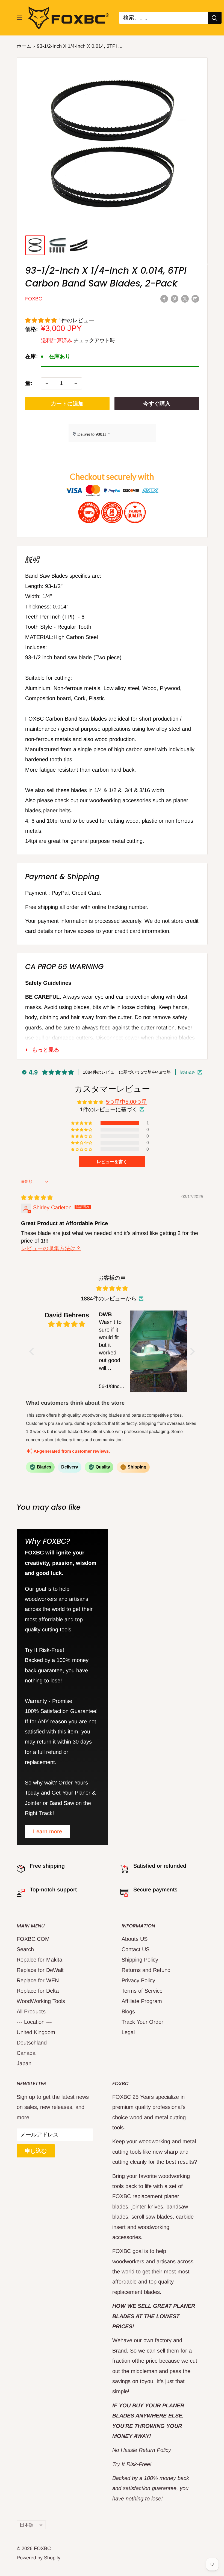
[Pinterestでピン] (175, 298)
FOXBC (34, 299)
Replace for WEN (38, 1980)
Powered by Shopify (39, 2558)
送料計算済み (57, 340)
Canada (26, 2053)
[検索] (215, 18)
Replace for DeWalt (40, 1970)
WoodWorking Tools (41, 2001)
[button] (42, 320)
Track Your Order (142, 2022)
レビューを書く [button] (112, 1162)
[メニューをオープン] (19, 18)
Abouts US (135, 1939)
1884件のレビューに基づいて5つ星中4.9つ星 (127, 1072)
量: (29, 383)
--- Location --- (34, 2022)
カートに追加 (67, 404)
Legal (128, 2032)
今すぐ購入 (157, 404)
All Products (31, 2011)
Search (25, 1949)
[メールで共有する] (195, 298)
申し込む (36, 2151)
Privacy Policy (138, 1980)
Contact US (135, 1949)
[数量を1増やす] (76, 383)
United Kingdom (36, 2032)
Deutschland (32, 2043)
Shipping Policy (140, 1960)
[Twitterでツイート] (185, 298)
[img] (37, 1198)
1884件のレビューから (109, 1299)
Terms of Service (142, 1991)
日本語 (27, 2525)
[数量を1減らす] (47, 383)
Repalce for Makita (39, 1960)
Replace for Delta (38, 1991)
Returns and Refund (146, 1970)
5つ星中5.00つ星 (126, 1102)
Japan (24, 2063)
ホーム (24, 46)
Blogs (128, 2011)
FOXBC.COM (33, 1939)
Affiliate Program (142, 2001)
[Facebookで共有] (164, 298)
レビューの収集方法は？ (51, 1248)
